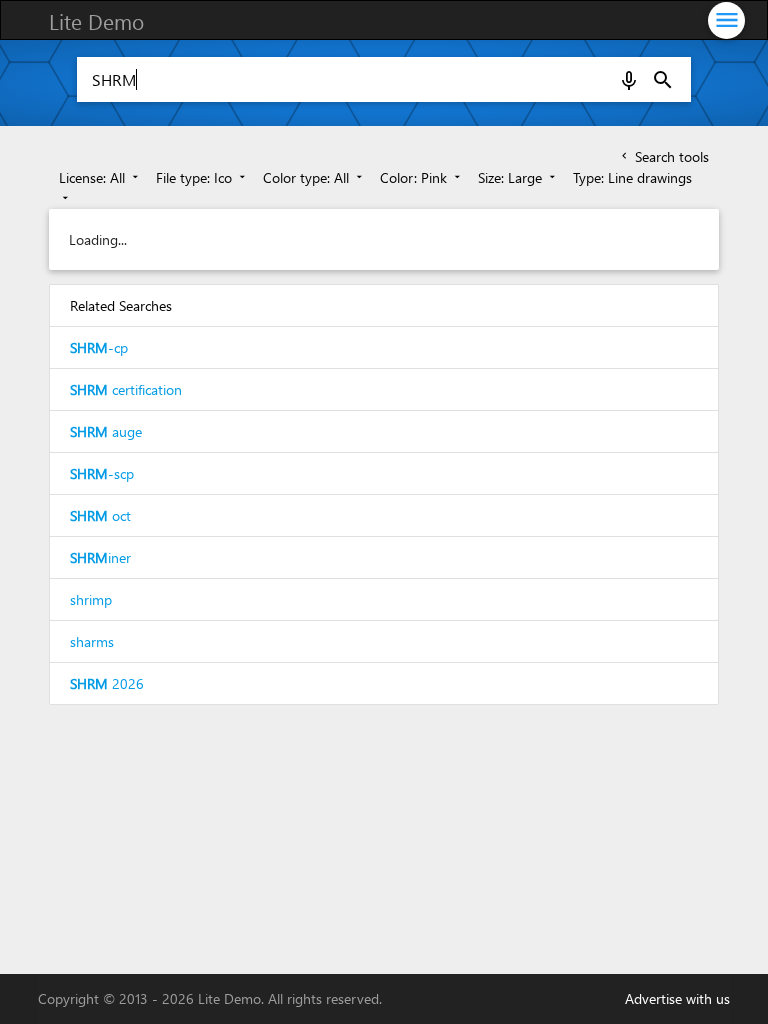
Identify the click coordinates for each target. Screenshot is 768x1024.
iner (100, 557)
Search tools (663, 156)
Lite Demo (96, 21)
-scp (102, 473)
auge (106, 431)
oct (100, 515)
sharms (92, 641)
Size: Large (518, 177)
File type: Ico (202, 177)
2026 (107, 683)
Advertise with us (677, 998)
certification (126, 389)
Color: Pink (422, 177)
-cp (99, 347)
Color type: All (314, 177)
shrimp (91, 599)
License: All (100, 177)
